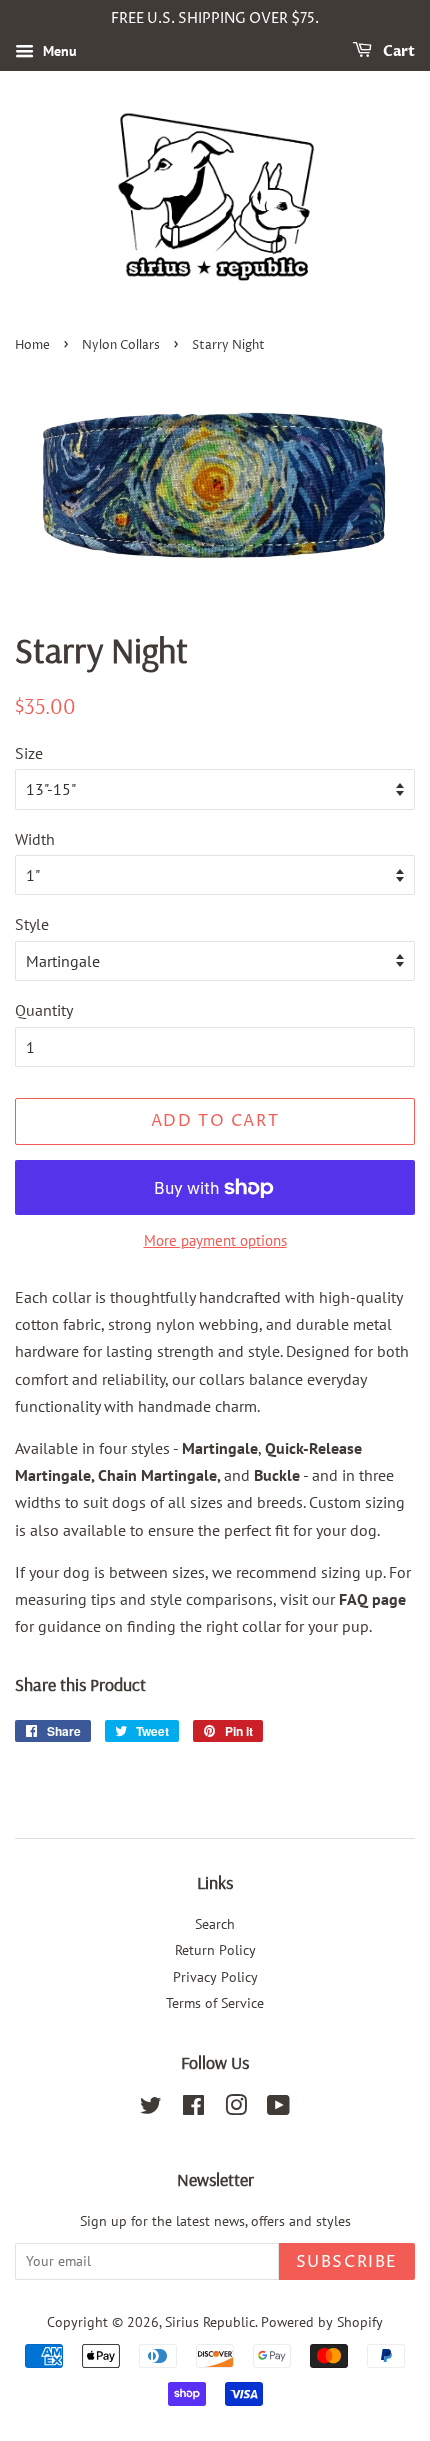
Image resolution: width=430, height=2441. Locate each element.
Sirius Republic (210, 2322)
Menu (58, 51)
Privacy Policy (215, 1977)
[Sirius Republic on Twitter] (151, 2109)
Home (32, 345)
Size (29, 753)
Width (35, 839)
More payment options (215, 1240)
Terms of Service (215, 2003)
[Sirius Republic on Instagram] (236, 2109)
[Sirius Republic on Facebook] (193, 2109)
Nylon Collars (121, 345)
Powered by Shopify (322, 2322)
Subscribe (347, 2262)
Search (215, 1924)
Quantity (44, 1010)
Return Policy (215, 1950)
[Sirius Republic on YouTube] (278, 2109)
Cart (397, 51)
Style (32, 924)
